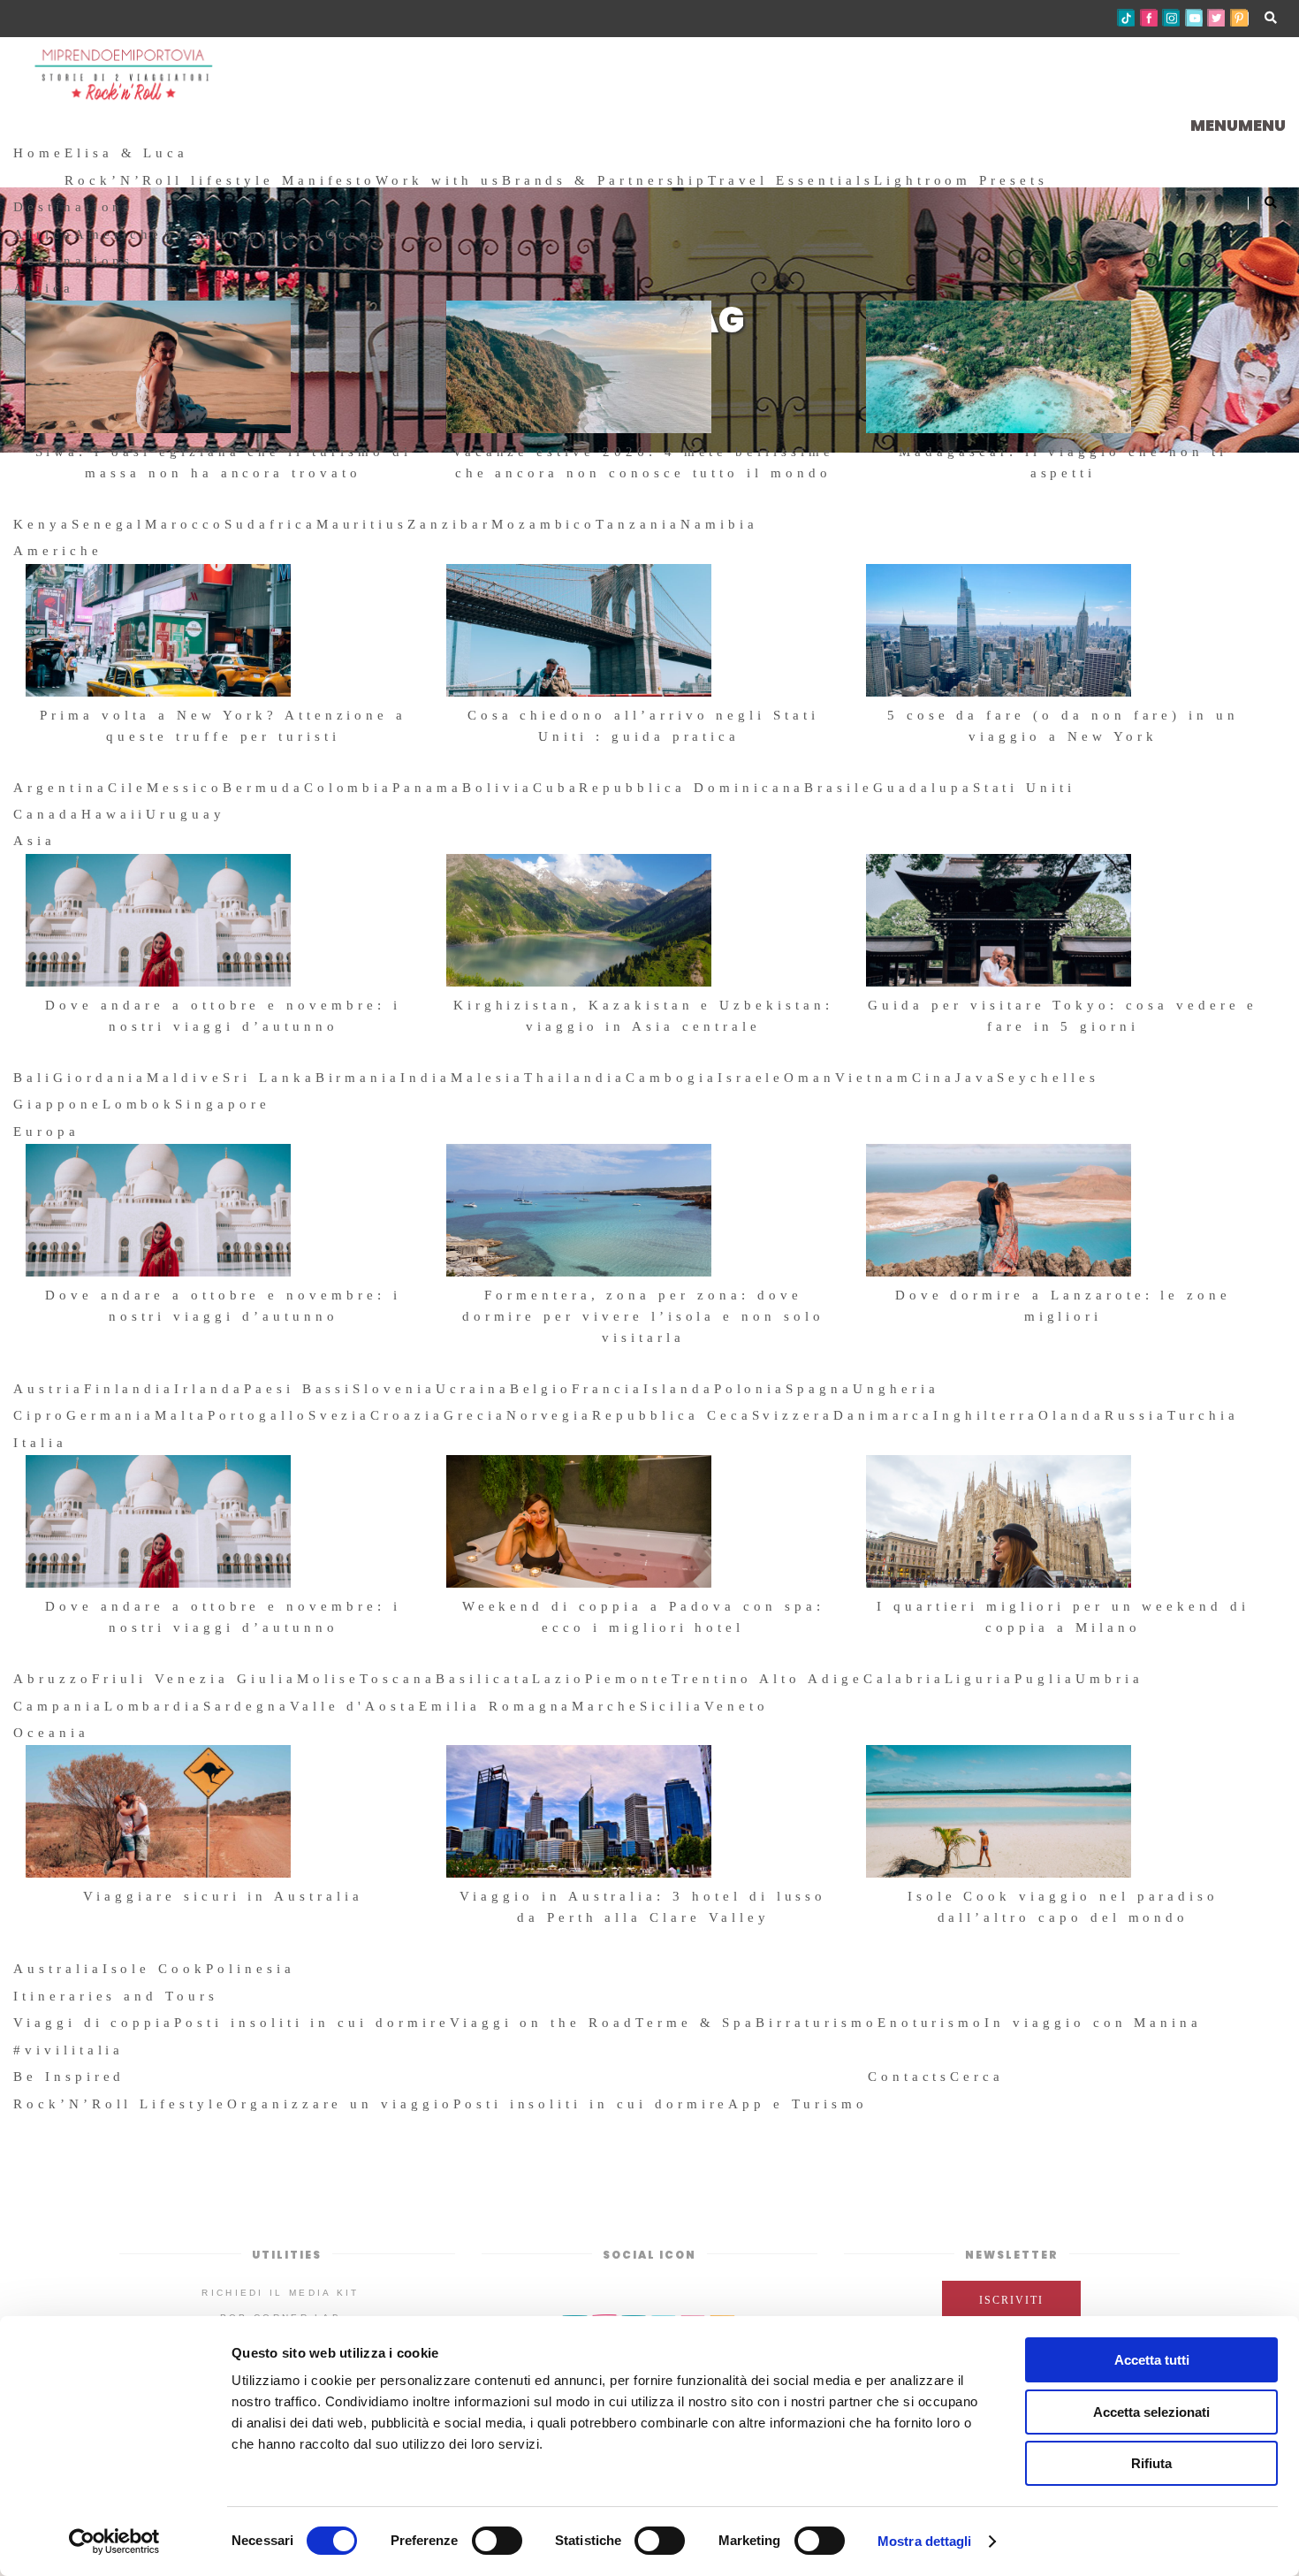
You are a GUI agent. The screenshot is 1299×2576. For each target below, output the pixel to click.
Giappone (58, 1104)
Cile (128, 788)
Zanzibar (449, 524)
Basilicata (484, 1679)
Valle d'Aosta (354, 1706)
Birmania (358, 1078)
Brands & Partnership (605, 180)
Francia (608, 1389)
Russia (1136, 1415)
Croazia (407, 1415)
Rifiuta (1151, 2463)
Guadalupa (923, 788)
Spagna (819, 1389)
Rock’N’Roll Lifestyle (120, 2104)
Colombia (349, 788)
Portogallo (258, 1415)
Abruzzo (53, 1679)
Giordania (100, 1078)
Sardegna (247, 1706)
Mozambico (544, 524)
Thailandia (575, 1078)
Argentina (61, 788)
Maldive (185, 1078)
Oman (809, 1078)
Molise (329, 1679)
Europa (238, 234)
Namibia (719, 524)
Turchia (1204, 1415)
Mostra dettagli (925, 2541)
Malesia (487, 1078)
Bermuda (263, 788)
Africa (44, 234)
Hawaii (114, 814)
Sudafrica (270, 524)
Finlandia (129, 1389)
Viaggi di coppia (94, 2023)
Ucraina (473, 1389)
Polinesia (251, 1969)
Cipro (40, 1415)
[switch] (497, 2541)
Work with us (438, 180)
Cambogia (672, 1078)
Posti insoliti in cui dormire (312, 2023)
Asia (184, 234)
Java (976, 1078)
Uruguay (186, 814)
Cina (934, 1078)
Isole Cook (155, 1969)
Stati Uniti (1024, 788)
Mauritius (362, 524)
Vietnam (874, 1078)
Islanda (679, 1389)
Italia (298, 234)
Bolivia (498, 788)
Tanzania (638, 524)
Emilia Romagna (495, 1706)
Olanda (1071, 1415)
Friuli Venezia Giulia (194, 1679)
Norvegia (550, 1415)
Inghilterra (986, 1415)
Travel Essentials (791, 180)
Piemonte (628, 1679)
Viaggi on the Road (543, 2023)
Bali (33, 1078)
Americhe (119, 234)
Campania (59, 1706)
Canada (47, 814)
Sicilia (672, 1706)
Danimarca (883, 1415)
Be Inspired (69, 2077)
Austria (49, 1389)
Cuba (556, 788)
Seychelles (1048, 1078)
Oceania (363, 234)
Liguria (980, 1679)
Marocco (185, 524)
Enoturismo (931, 2023)
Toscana (398, 1679)
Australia (58, 1969)
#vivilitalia (68, 2050)
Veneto (737, 1706)
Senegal (109, 524)
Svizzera (793, 1415)
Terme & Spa (695, 2023)
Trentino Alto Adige (767, 1679)
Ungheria (896, 1389)
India (425, 1078)
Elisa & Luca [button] (126, 153)
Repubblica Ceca (672, 1415)
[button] (1238, 125)
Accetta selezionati (1151, 2412)
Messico (185, 788)
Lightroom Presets (961, 180)
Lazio (558, 1679)
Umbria (1109, 1679)
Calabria (904, 1679)
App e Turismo (798, 2104)
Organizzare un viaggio (340, 2104)
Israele (751, 1078)
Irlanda (209, 1389)
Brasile (839, 788)
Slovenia (394, 1389)
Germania (111, 1415)
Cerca (977, 2077)
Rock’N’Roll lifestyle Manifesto (220, 180)
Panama (427, 788)
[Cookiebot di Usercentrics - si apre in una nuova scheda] (114, 2542)
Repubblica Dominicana (691, 788)
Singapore (223, 1104)
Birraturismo (816, 2023)
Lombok (139, 1104)
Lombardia (154, 1706)
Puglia (1045, 1679)
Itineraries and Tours (116, 1996)
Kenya (42, 524)
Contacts (909, 2077)
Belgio (541, 1389)
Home (39, 153)
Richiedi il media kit (280, 2293)
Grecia (475, 1415)
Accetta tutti (1152, 2360)
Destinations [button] (73, 207)
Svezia (340, 1415)
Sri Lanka (269, 1078)
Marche (606, 1706)
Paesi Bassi (298, 1389)
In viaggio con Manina (1093, 2023)
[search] (1011, 2077)
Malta (181, 1415)
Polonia (750, 1389)
